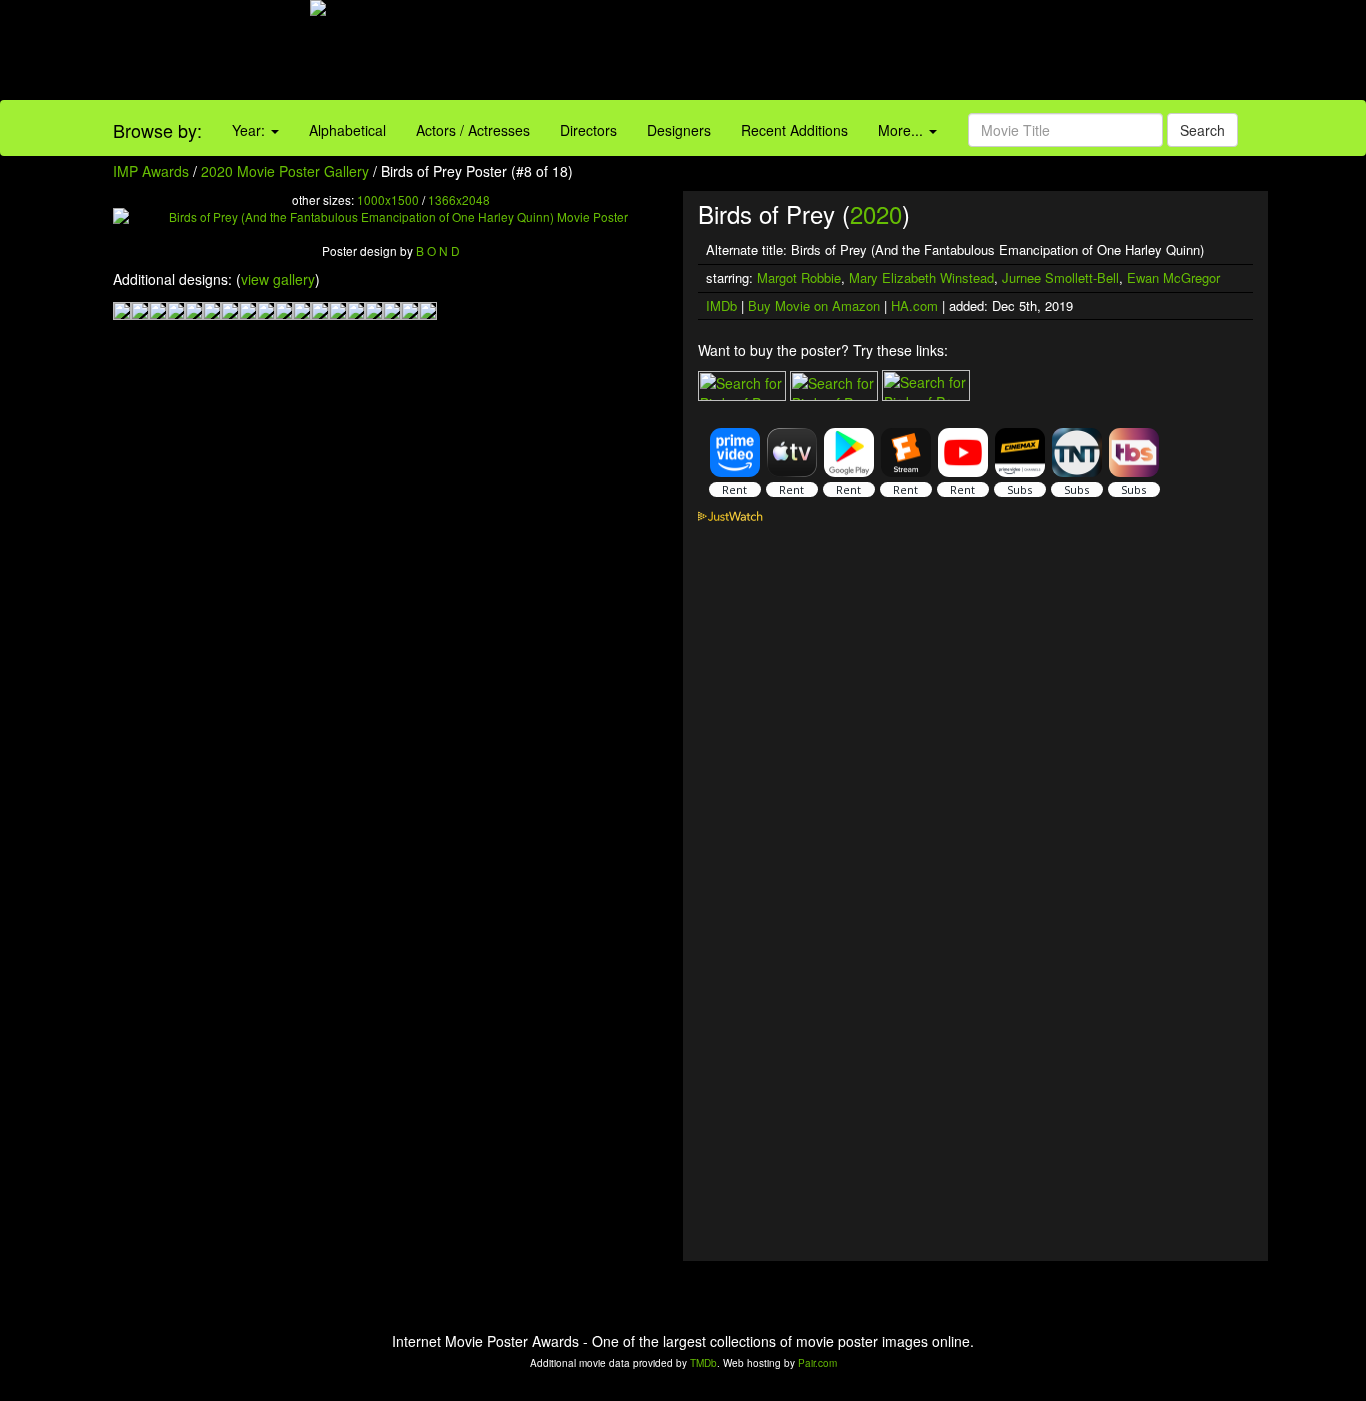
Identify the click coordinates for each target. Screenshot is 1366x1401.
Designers (679, 130)
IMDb (721, 305)
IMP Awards (151, 171)
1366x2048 (459, 199)
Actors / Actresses (473, 130)
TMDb (703, 1363)
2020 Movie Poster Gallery (285, 171)
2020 (876, 213)
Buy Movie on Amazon (814, 305)
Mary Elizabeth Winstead (921, 277)
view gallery (278, 279)
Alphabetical (347, 130)
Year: (250, 130)
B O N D (438, 250)
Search (1202, 130)
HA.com (914, 305)
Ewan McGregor (1173, 277)
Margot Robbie (799, 277)
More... (902, 130)
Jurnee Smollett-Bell (1060, 277)
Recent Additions (794, 130)
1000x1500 (388, 199)
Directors (588, 130)
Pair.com (817, 1363)
